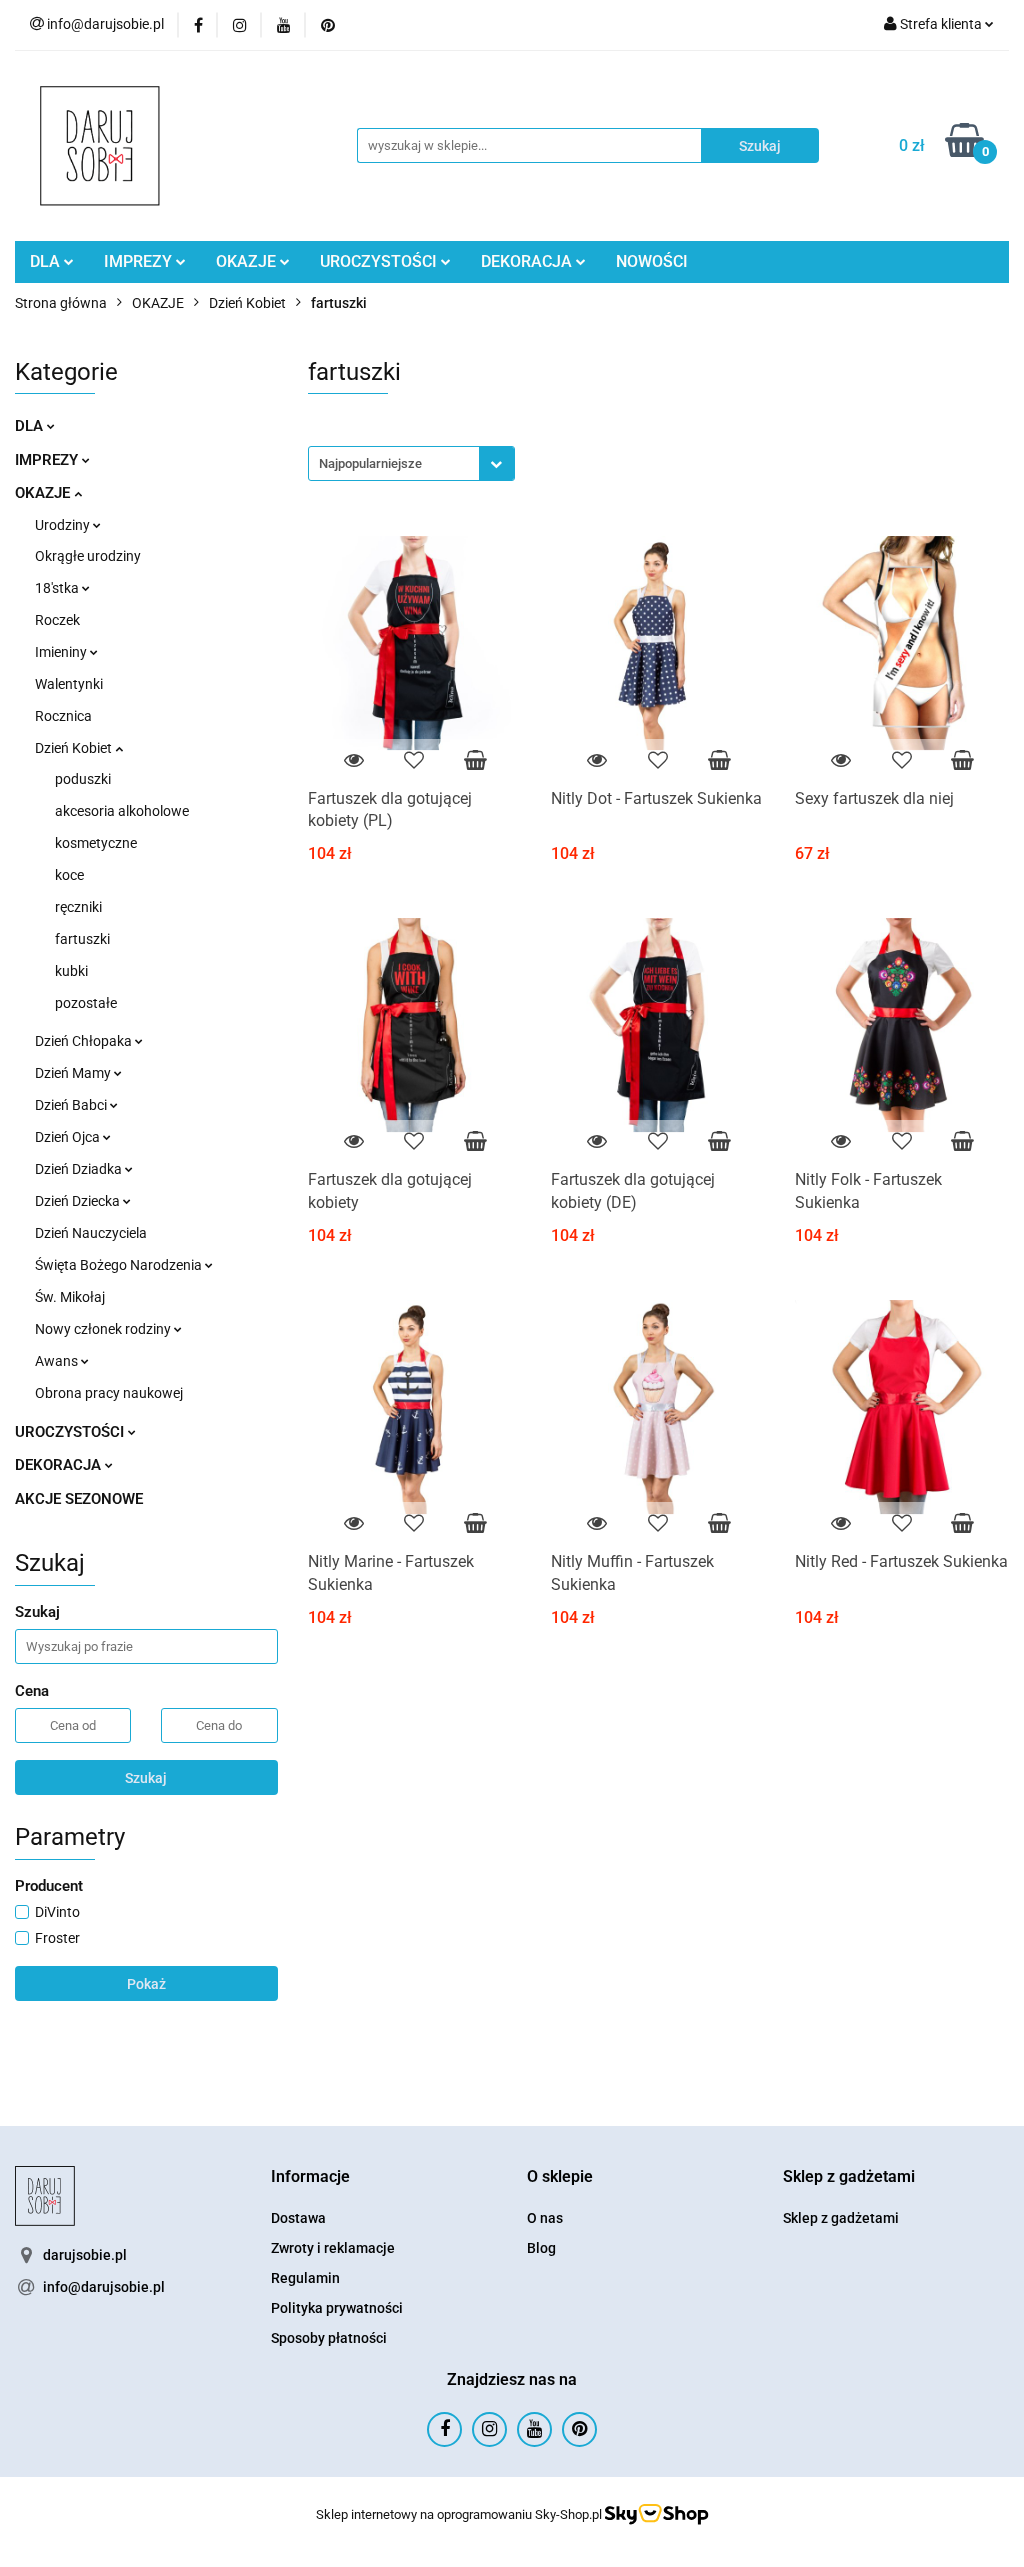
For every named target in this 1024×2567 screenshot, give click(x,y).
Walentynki (69, 684)
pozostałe (86, 1003)
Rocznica (63, 716)
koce (69, 875)
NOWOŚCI (652, 261)
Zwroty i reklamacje (333, 2248)
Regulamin (305, 2278)
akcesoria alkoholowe (122, 811)
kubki (71, 971)
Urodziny (64, 525)
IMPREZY (140, 261)
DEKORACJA (528, 261)
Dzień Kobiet (75, 748)
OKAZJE (248, 261)
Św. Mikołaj (70, 1297)
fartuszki (82, 939)
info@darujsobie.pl (104, 2287)
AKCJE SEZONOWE (79, 1499)
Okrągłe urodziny (88, 556)
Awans (58, 1361)
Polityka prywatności (337, 2308)
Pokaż (146, 1984)
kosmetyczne (96, 843)
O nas (545, 2218)
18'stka (58, 588)
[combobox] (411, 463)
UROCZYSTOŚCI (380, 261)
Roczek (57, 620)
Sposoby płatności (329, 2338)
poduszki (83, 779)
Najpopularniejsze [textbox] (370, 463)
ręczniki (78, 907)
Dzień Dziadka (80, 1169)
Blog (541, 2248)
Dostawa (298, 2218)
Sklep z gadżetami (841, 2218)
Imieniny (62, 652)
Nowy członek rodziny (104, 1329)
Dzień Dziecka (79, 1201)
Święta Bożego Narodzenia (120, 1265)
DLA (47, 261)
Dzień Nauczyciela (91, 1233)
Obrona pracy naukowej (109, 1393)
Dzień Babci (72, 1105)
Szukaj (146, 1778)
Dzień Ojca (69, 1137)
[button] (310, 2177)
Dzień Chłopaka (85, 1041)
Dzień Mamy (74, 1073)
